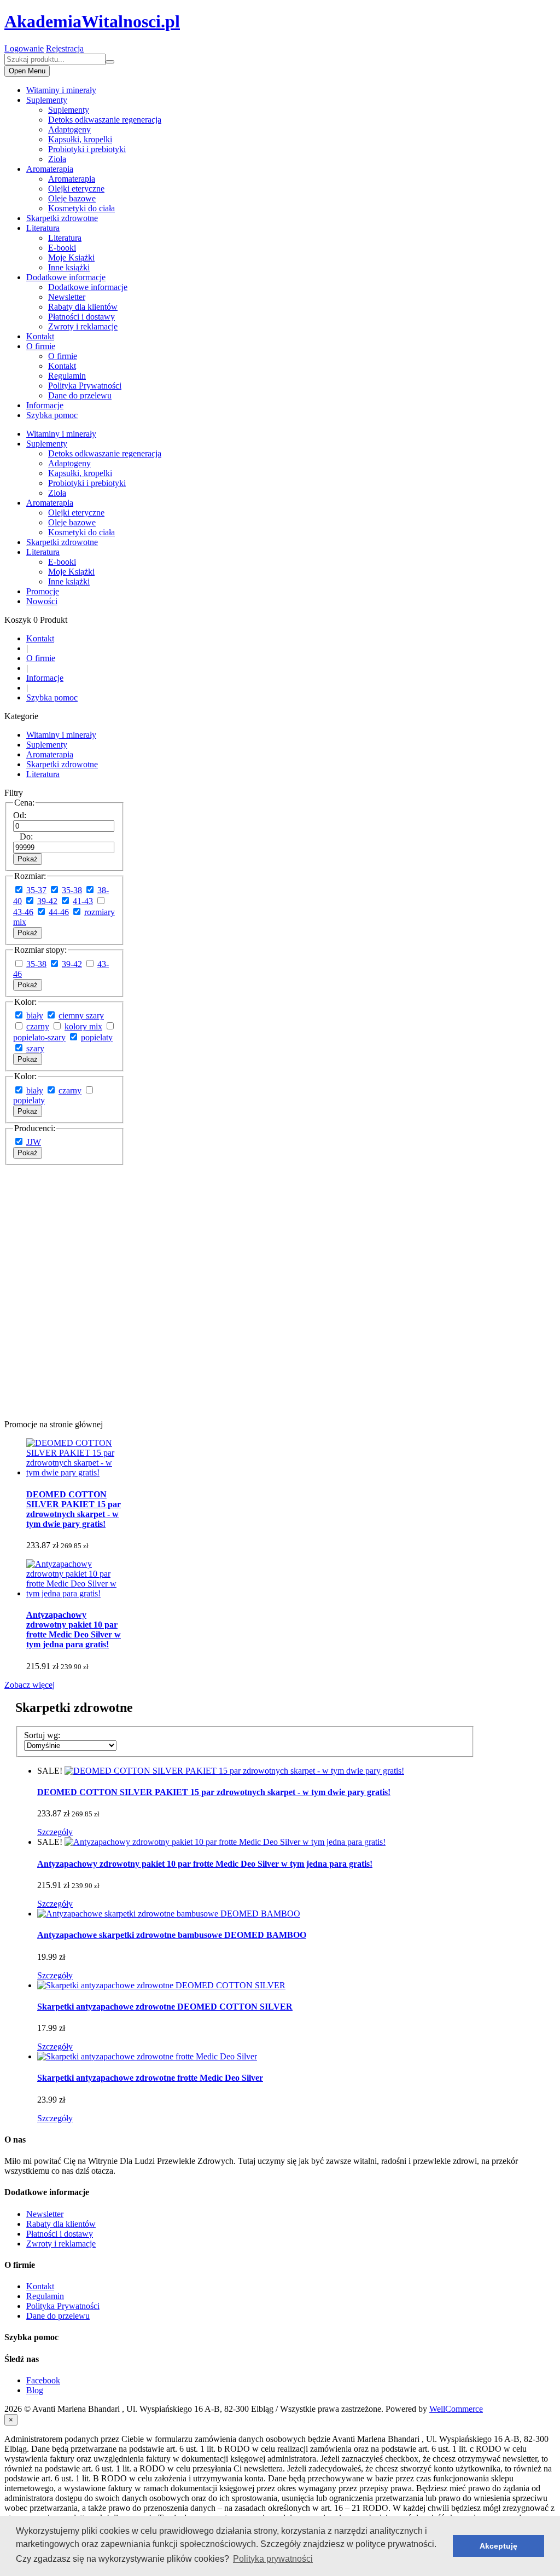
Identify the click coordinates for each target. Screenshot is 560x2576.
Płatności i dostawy (81, 317)
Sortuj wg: (42, 1735)
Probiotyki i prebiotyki (87, 149)
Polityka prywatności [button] (273, 2559)
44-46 (59, 912)
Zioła (57, 159)
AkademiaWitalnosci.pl (92, 21)
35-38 (72, 890)
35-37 (36, 890)
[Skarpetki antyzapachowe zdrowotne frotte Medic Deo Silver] (147, 2056)
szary (35, 1048)
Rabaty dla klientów (83, 307)
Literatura (43, 228)
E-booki (62, 248)
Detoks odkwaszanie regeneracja (105, 120)
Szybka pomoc (52, 415)
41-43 (83, 901)
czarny (38, 1026)
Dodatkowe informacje (66, 277)
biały (35, 1015)
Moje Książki (71, 257)
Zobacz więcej (30, 1685)
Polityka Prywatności (85, 386)
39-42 (47, 901)
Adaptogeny (69, 129)
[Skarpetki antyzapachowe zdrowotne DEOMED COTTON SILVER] (161, 1985)
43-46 (23, 912)
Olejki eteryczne (76, 189)
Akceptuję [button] (498, 2546)
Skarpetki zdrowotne (62, 218)
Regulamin (67, 376)
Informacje (45, 405)
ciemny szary (81, 1015)
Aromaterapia (50, 169)
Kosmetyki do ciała (81, 208)
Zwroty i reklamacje (83, 326)
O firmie (41, 346)
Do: (26, 837)
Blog (35, 2390)
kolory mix (83, 1026)
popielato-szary (39, 1037)
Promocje (43, 591)
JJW (34, 1142)
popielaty (97, 1037)
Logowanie (24, 48)
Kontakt (40, 336)
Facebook (43, 2380)
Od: (20, 815)
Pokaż (28, 859)
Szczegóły (55, 1832)
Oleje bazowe (72, 198)
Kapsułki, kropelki (80, 139)
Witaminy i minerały (61, 90)
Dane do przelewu (80, 395)
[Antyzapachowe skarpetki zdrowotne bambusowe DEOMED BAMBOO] (169, 1914)
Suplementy (47, 100)
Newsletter (67, 297)
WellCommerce (456, 2409)
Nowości (42, 601)
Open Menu (27, 71)
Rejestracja (65, 48)
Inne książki (69, 267)
